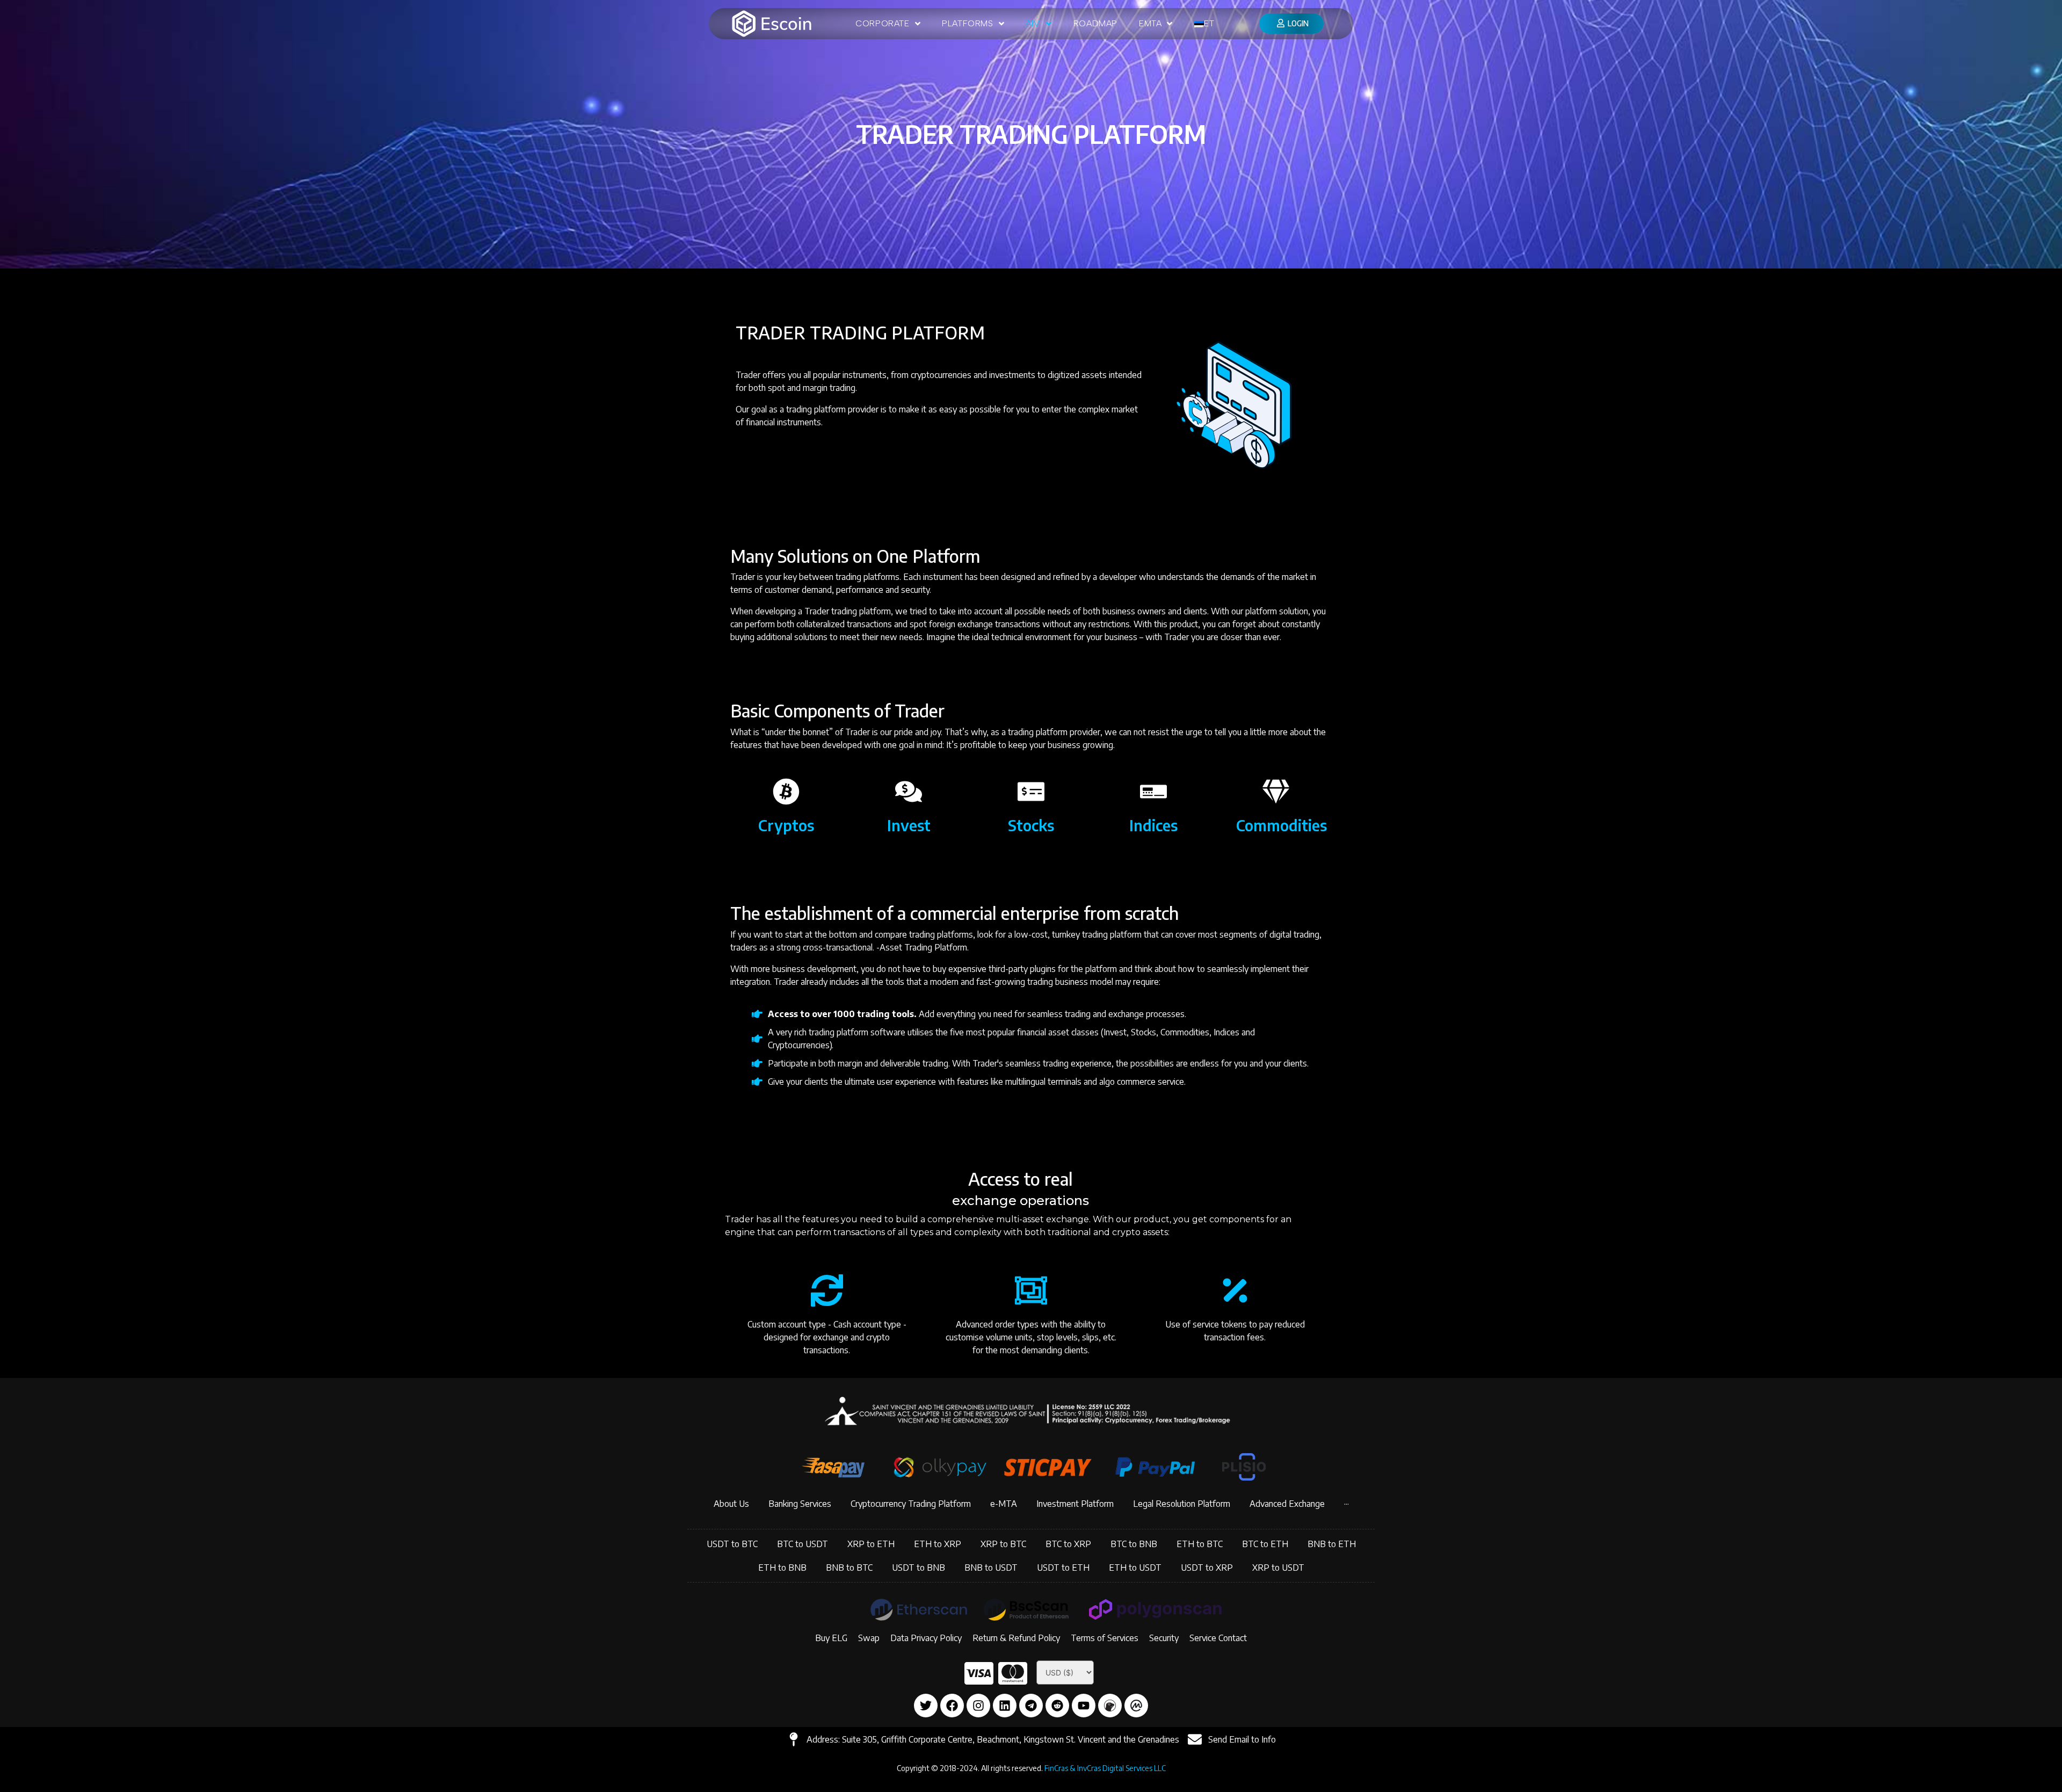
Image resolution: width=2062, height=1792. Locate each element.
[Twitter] (926, 1706)
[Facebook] (952, 1706)
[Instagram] (978, 1706)
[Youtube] (1084, 1706)
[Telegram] (1031, 1706)
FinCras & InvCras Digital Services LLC (1105, 1768)
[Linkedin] (1005, 1706)
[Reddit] (1057, 1706)
